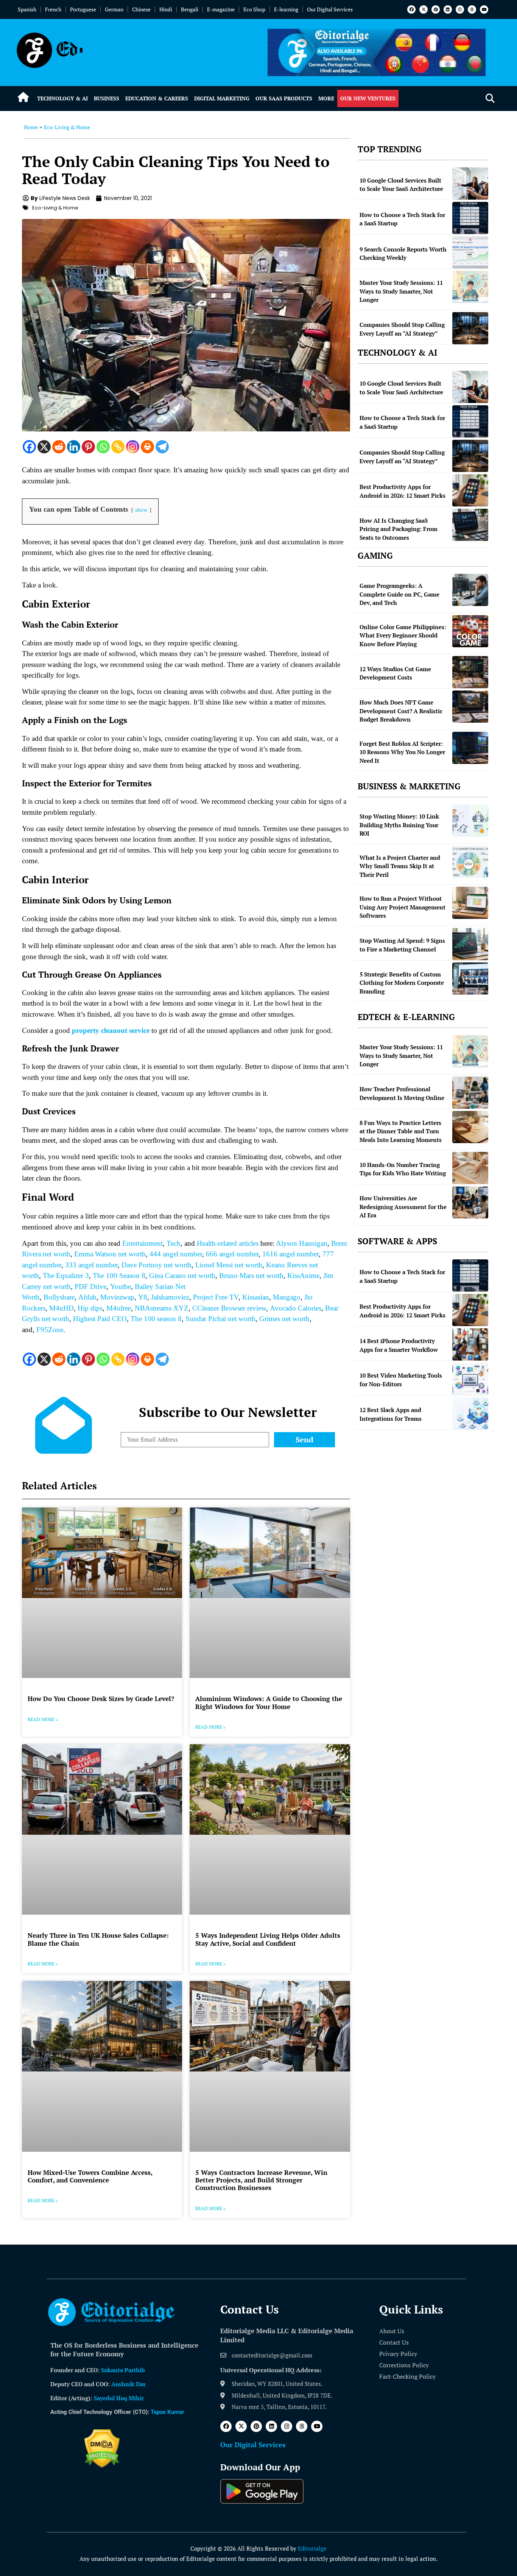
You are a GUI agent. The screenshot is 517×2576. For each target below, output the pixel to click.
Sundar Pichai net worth (220, 1319)
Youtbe (121, 1286)
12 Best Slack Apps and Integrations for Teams (391, 1414)
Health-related (217, 1243)
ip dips (93, 1308)
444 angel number (176, 1254)
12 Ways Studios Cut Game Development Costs (395, 673)
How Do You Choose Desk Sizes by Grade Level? (101, 1699)
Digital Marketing (222, 98)
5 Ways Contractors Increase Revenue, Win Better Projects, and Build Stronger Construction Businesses (261, 2180)
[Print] (147, 447)
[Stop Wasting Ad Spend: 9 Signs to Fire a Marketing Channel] (470, 944)
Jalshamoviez (170, 1297)
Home (31, 127)
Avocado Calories (296, 1308)
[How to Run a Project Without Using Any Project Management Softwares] (470, 903)
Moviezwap (117, 1297)
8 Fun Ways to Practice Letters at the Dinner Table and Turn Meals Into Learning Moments (401, 1131)
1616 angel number (290, 1254)
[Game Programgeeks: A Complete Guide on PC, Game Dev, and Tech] (470, 590)
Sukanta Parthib (123, 2370)
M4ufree (119, 1308)
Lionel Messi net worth (229, 1265)
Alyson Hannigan (302, 1243)
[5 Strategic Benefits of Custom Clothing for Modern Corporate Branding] (470, 979)
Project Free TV (216, 1297)
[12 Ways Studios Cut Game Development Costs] (470, 672)
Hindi (166, 9)
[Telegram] (162, 447)
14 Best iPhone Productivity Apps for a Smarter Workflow (399, 1345)
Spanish (27, 9)
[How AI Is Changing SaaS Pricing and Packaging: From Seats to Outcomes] (470, 525)
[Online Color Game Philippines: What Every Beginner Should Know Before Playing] (470, 631)
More (326, 98)
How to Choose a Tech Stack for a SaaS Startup (402, 219)
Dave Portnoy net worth (157, 1265)
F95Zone (50, 1330)
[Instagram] (460, 9)
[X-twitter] (424, 9)
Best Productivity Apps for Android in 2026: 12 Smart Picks (403, 491)
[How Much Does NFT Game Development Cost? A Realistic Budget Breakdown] (470, 707)
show (141, 510)
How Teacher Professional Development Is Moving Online (402, 1093)
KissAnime (303, 1276)
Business (107, 98)
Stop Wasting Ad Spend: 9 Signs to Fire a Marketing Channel (402, 945)
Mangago (287, 1297)
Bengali (190, 9)
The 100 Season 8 (119, 1276)
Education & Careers (157, 98)
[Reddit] (59, 447)
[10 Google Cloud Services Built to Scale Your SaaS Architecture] (470, 184)
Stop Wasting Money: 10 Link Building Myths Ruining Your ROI (399, 825)
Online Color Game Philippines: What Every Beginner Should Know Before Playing (403, 635)
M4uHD (62, 1308)
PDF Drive (90, 1286)
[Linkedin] (448, 9)
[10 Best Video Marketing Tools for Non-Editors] (470, 1379)
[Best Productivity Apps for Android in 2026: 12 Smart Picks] (470, 490)
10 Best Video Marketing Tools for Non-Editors (401, 1380)
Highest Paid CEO (100, 1319)
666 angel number (232, 1254)
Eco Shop (254, 9)
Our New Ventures (368, 98)
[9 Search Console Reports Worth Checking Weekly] (470, 252)
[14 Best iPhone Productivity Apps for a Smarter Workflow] (470, 1344)
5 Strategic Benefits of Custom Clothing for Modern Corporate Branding (402, 983)
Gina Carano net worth (182, 1276)
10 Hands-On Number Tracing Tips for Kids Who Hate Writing (403, 1169)
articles (248, 1243)
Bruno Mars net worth (251, 1276)
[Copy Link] (118, 447)
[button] (490, 99)
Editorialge (312, 2548)
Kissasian (256, 1297)
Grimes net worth (284, 1319)
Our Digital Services (330, 9)
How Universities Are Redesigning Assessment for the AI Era (403, 1207)
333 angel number (91, 1265)
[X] (44, 447)
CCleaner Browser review (229, 1308)
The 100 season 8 (156, 1319)
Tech (174, 1243)
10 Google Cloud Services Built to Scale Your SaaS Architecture (401, 185)
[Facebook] (411, 9)
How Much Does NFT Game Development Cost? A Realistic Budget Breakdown (401, 711)
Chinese (141, 9)
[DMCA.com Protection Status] (102, 2465)
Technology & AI (62, 98)
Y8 (143, 1297)
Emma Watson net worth (110, 1254)
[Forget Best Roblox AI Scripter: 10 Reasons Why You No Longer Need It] (470, 748)
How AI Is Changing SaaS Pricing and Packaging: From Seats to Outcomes (399, 529)
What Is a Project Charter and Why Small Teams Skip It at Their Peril (400, 866)
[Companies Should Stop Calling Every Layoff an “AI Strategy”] (470, 328)
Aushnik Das (128, 2384)
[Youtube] (484, 9)
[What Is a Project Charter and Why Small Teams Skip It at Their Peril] (470, 862)
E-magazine (221, 9)
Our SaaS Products (284, 98)
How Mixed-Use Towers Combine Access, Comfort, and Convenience (90, 2176)
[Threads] (472, 9)
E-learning (286, 9)
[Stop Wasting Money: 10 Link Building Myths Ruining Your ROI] (470, 821)
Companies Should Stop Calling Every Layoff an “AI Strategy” (402, 329)
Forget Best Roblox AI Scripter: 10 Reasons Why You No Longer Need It (402, 752)
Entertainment (142, 1243)
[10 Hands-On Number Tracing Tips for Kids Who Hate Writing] (470, 1168)
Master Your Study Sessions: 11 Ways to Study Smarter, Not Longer (401, 291)
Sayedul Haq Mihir (119, 2398)
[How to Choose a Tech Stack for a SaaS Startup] (470, 218)
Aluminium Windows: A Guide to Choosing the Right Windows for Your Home (269, 1702)
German (114, 9)
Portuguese (83, 9)
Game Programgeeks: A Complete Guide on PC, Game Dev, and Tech (399, 594)
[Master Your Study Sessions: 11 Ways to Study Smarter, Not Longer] (470, 287)
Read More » (43, 1719)
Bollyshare (59, 1297)
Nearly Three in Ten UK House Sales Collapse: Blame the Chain (98, 1939)
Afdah (87, 1297)
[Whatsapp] (103, 447)
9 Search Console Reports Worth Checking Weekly (403, 254)
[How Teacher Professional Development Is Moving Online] (470, 1093)
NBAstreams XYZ (162, 1308)
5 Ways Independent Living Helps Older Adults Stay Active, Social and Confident (268, 1939)
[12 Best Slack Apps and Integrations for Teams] (470, 1413)
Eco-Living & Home (67, 127)
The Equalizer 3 (66, 1276)
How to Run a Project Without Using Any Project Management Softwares (403, 907)
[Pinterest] (436, 9)
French (53, 9)
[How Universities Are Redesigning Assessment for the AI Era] (470, 1202)
